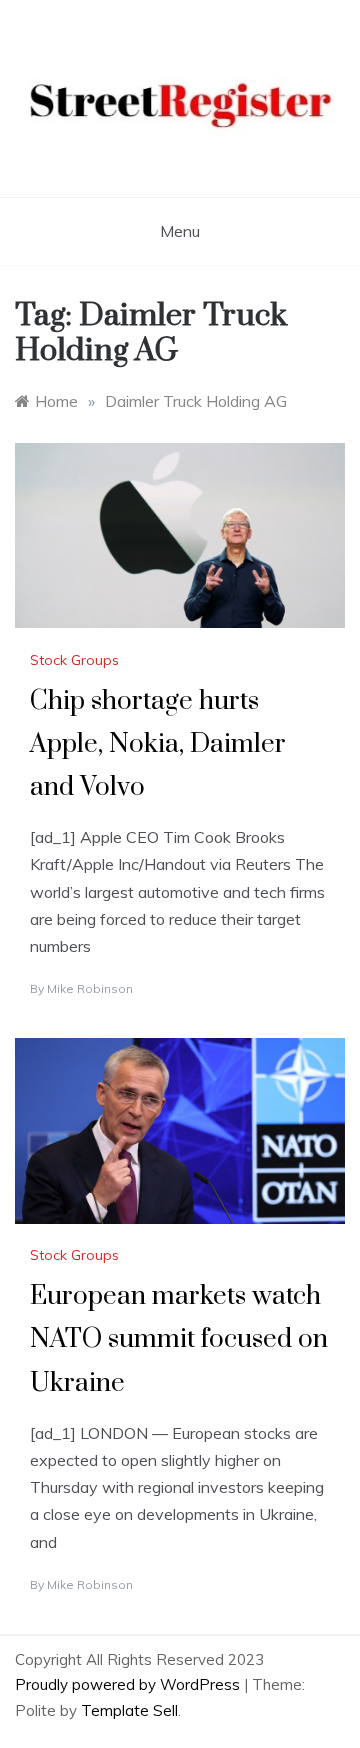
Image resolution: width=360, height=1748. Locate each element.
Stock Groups (74, 660)
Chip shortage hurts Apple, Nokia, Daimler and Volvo (158, 744)
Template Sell (129, 1710)
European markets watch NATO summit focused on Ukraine (179, 1339)
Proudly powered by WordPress (129, 1684)
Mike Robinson (90, 988)
